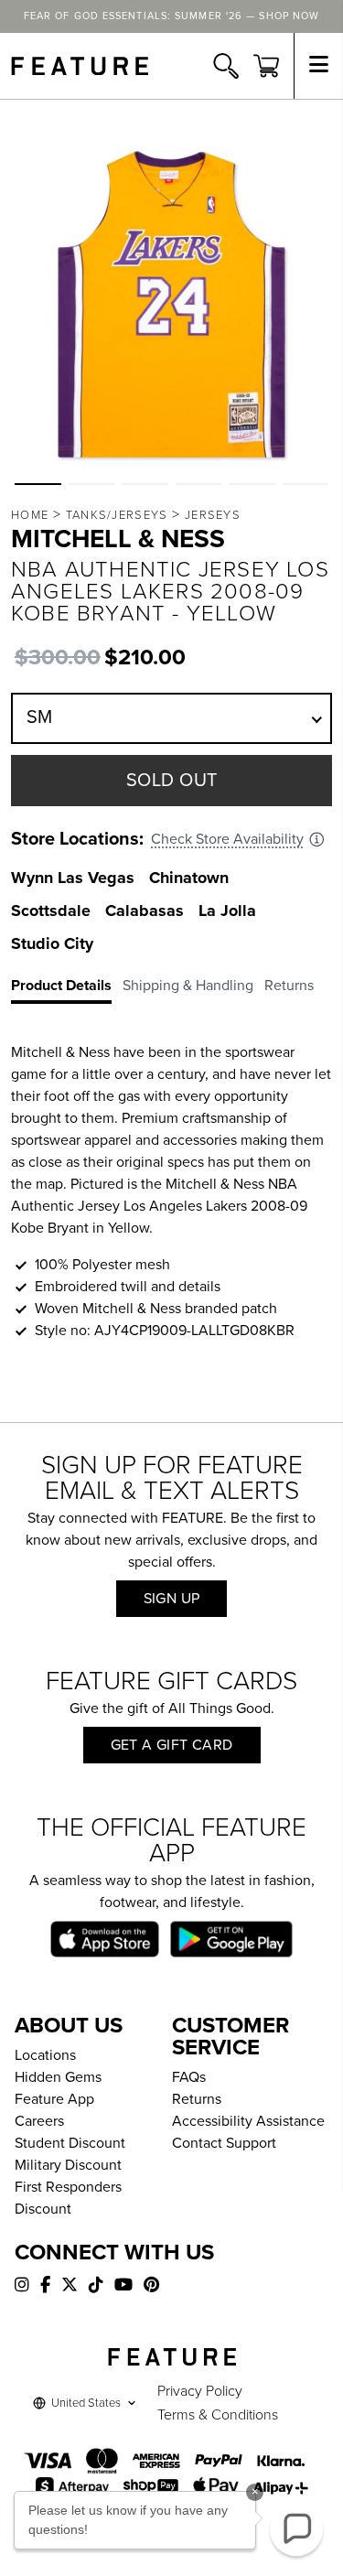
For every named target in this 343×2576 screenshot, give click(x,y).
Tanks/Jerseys (117, 515)
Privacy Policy (200, 2391)
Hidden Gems (58, 2077)
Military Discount (68, 2165)
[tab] (67, 989)
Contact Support (224, 2143)
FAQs (189, 2077)
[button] (38, 484)
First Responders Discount (68, 2198)
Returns (197, 2099)
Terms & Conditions (218, 2415)
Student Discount (70, 2143)
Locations (45, 2055)
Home (30, 515)
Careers (39, 2121)
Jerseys (213, 515)
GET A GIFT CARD (172, 1745)
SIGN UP (172, 1599)
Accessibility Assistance (248, 2121)
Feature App (54, 2099)
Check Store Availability (227, 839)
